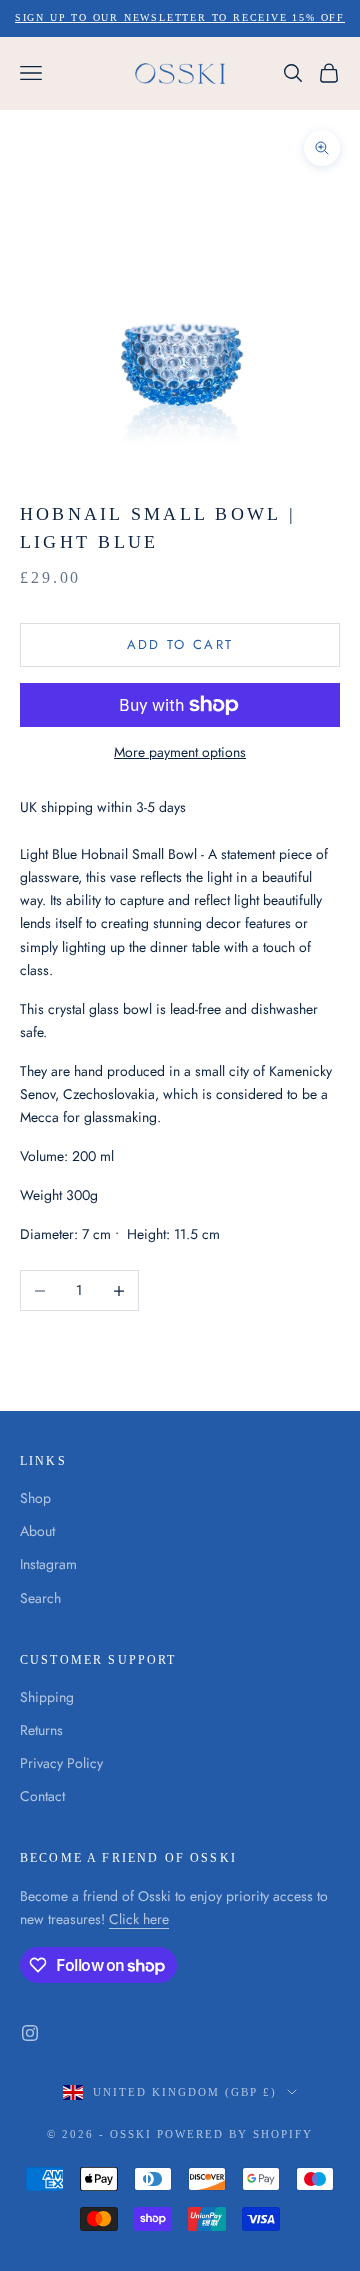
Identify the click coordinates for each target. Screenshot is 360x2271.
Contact (42, 1796)
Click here (139, 1919)
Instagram (48, 1564)
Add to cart (180, 644)
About (37, 1531)
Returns (41, 1730)
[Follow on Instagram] (30, 2033)
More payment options (180, 752)
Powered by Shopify (235, 2134)
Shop (35, 1498)
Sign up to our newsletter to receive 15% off (180, 17)
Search (40, 1598)
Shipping (47, 1697)
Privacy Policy (61, 1763)
